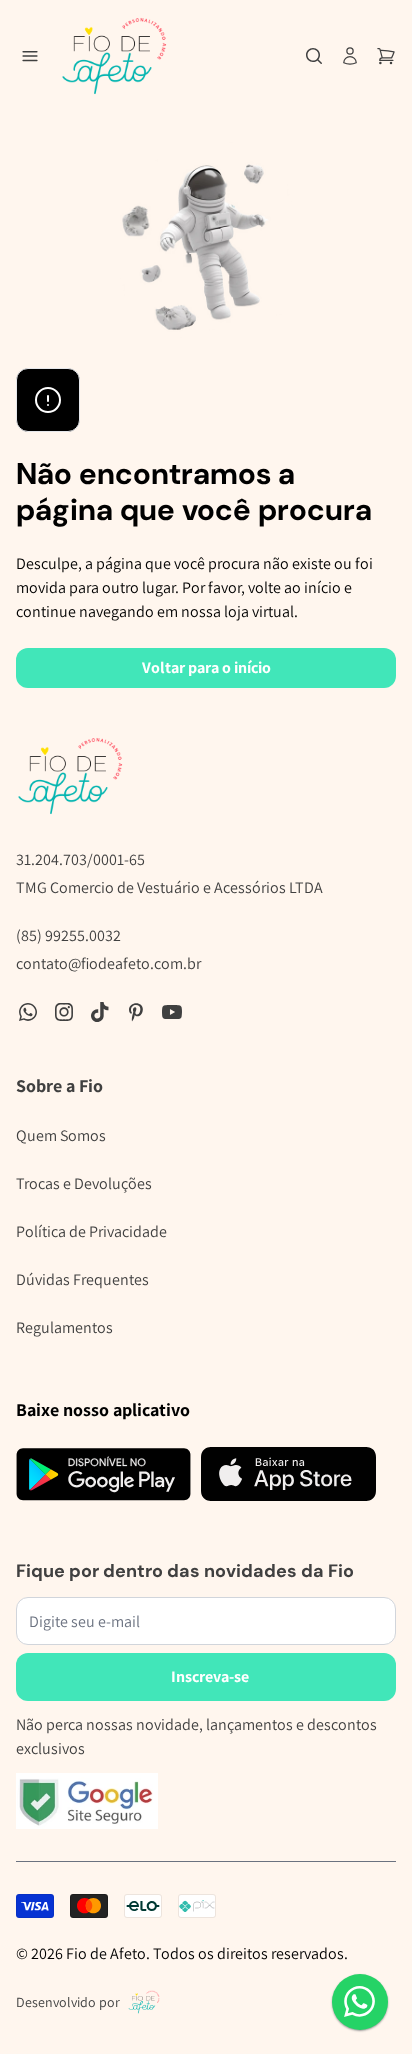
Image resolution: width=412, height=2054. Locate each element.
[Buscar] (314, 56)
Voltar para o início (206, 667)
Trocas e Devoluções (84, 1183)
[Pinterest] (136, 1012)
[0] (386, 56)
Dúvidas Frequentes (82, 1279)
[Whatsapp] (28, 1012)
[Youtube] (172, 1012)
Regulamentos (64, 1327)
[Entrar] (350, 56)
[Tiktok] (100, 1012)
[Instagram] (64, 1012)
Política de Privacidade (91, 1231)
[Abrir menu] (30, 56)
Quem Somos (61, 1135)
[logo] (114, 56)
